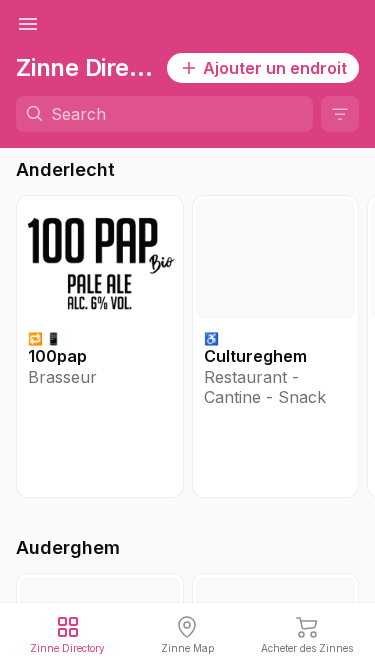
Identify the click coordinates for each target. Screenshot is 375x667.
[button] (100, 346)
